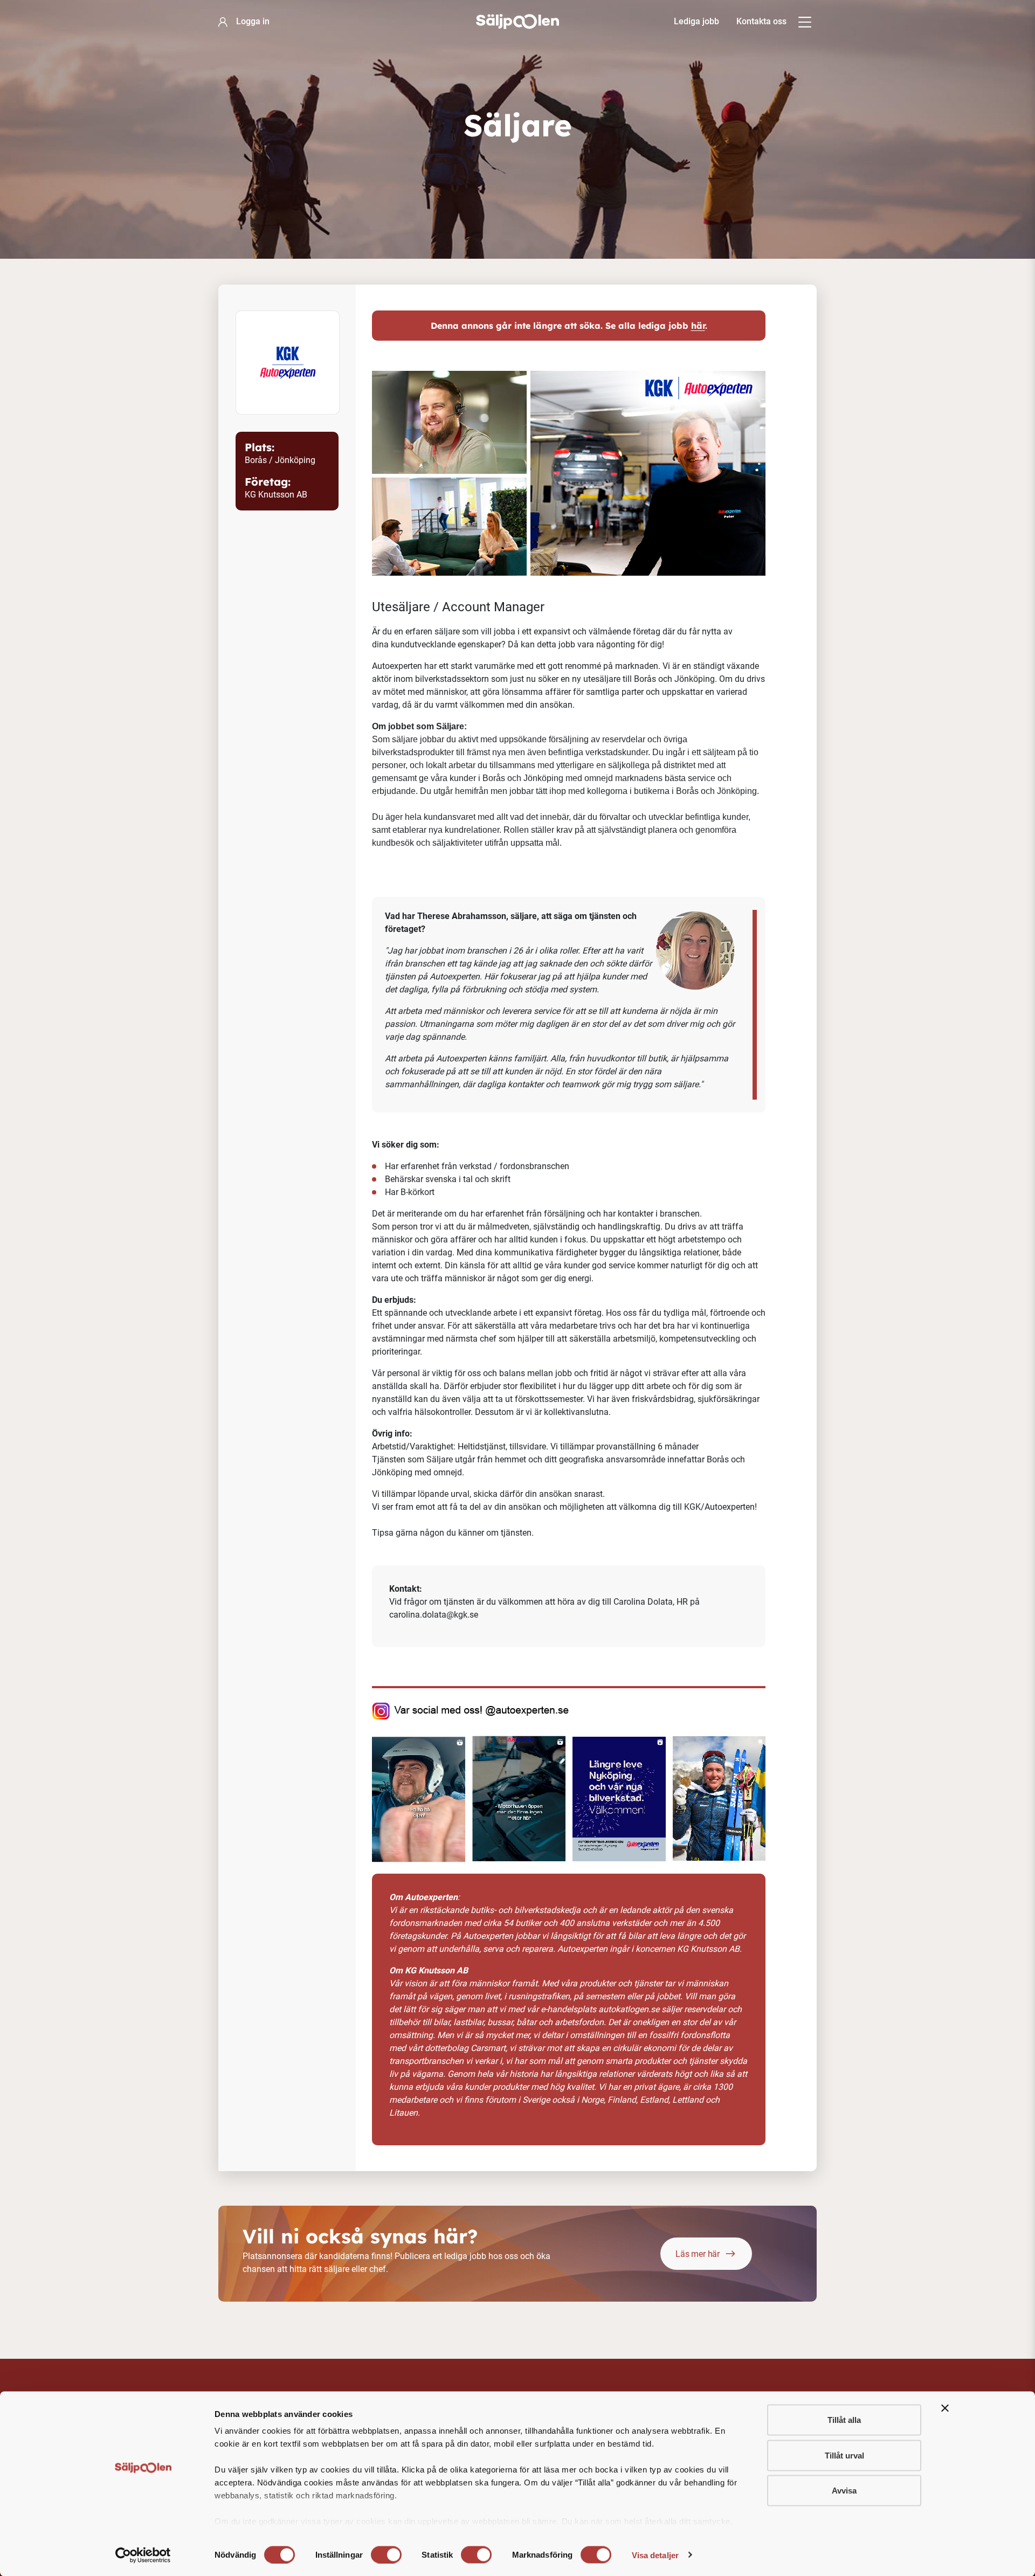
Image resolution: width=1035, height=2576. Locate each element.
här (698, 326)
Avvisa (844, 2491)
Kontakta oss (761, 21)
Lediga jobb (696, 21)
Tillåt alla (844, 2420)
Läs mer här (698, 2254)
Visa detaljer (655, 2555)
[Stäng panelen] (945, 2408)
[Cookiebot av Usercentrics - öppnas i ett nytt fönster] (143, 2555)
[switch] (386, 2554)
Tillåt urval (844, 2455)
